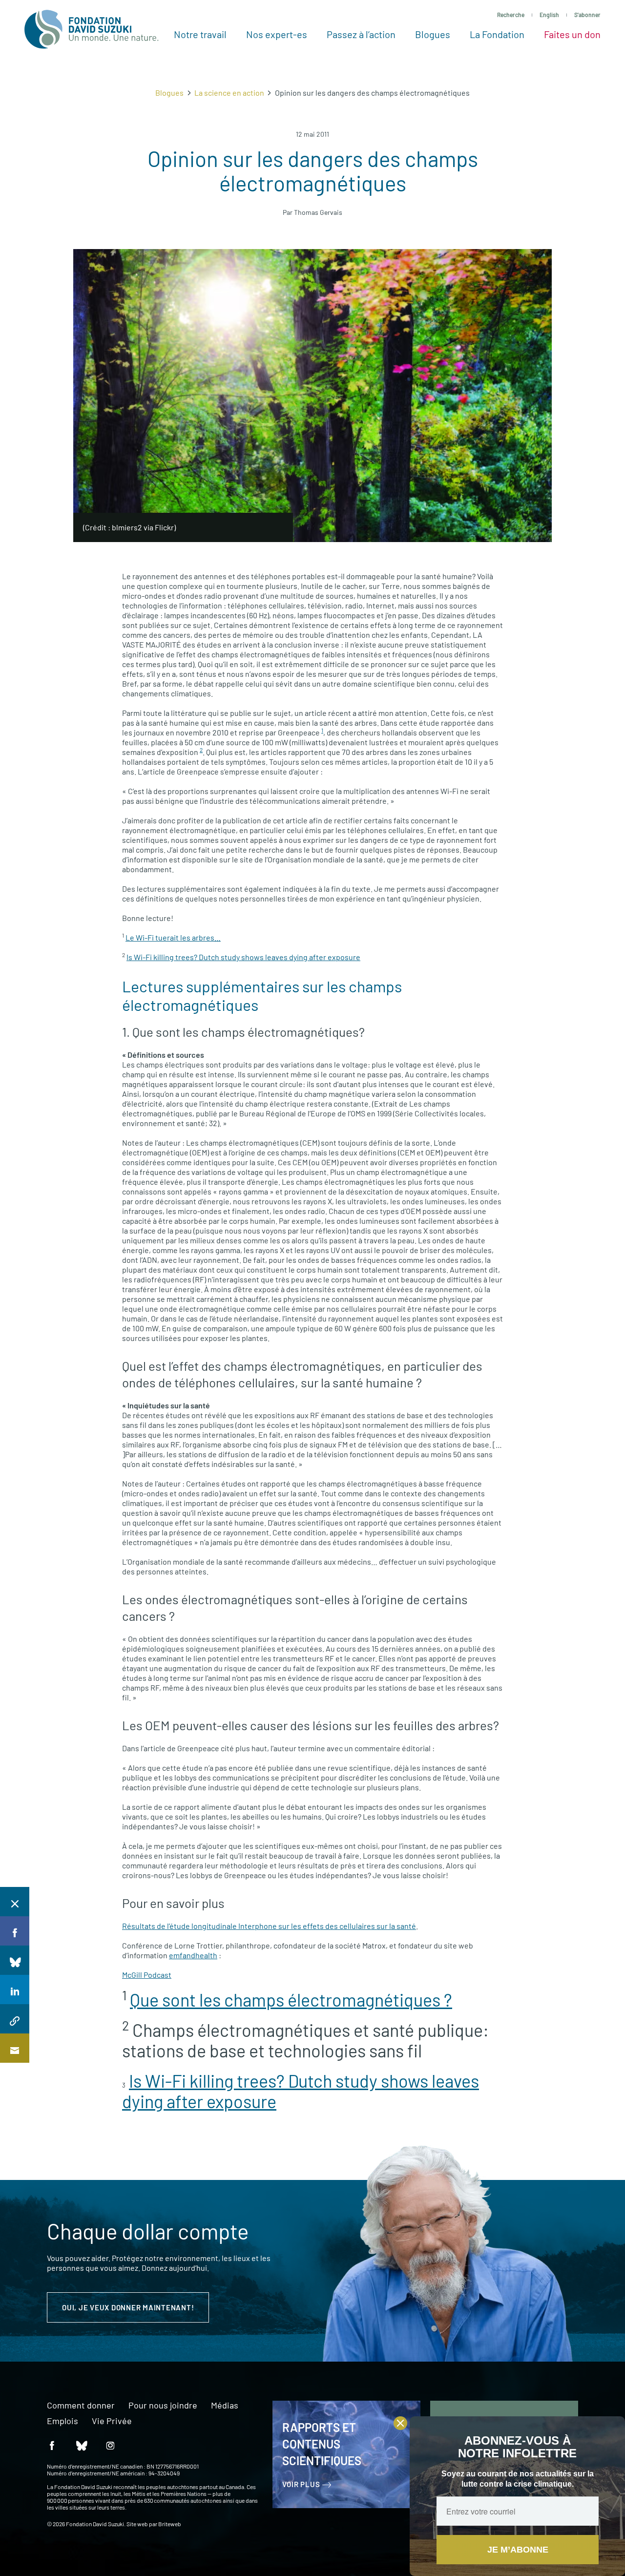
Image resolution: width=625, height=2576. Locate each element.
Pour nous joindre (163, 2406)
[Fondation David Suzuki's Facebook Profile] (52, 2445)
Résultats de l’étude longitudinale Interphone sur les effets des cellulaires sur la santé (269, 1926)
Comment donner (81, 2406)
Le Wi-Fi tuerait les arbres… (173, 937)
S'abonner (587, 15)
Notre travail (200, 34)
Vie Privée (112, 2421)
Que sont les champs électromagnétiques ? (291, 2000)
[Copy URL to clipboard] (15, 2019)
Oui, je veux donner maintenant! (128, 2307)
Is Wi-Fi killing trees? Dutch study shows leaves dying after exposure (243, 957)
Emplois (62, 2421)
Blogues (433, 34)
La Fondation (497, 34)
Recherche (511, 15)
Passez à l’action (361, 34)
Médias (225, 2406)
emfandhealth (193, 1955)
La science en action (229, 93)
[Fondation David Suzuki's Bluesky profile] (81, 2445)
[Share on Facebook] (15, 1931)
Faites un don (572, 34)
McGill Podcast (147, 1975)
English (549, 15)
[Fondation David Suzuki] (92, 29)
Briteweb (170, 2524)
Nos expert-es (277, 34)
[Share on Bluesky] (15, 1960)
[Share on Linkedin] (15, 1990)
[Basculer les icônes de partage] (15, 1902)
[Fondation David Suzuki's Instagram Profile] (110, 2445)
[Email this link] (15, 2048)
